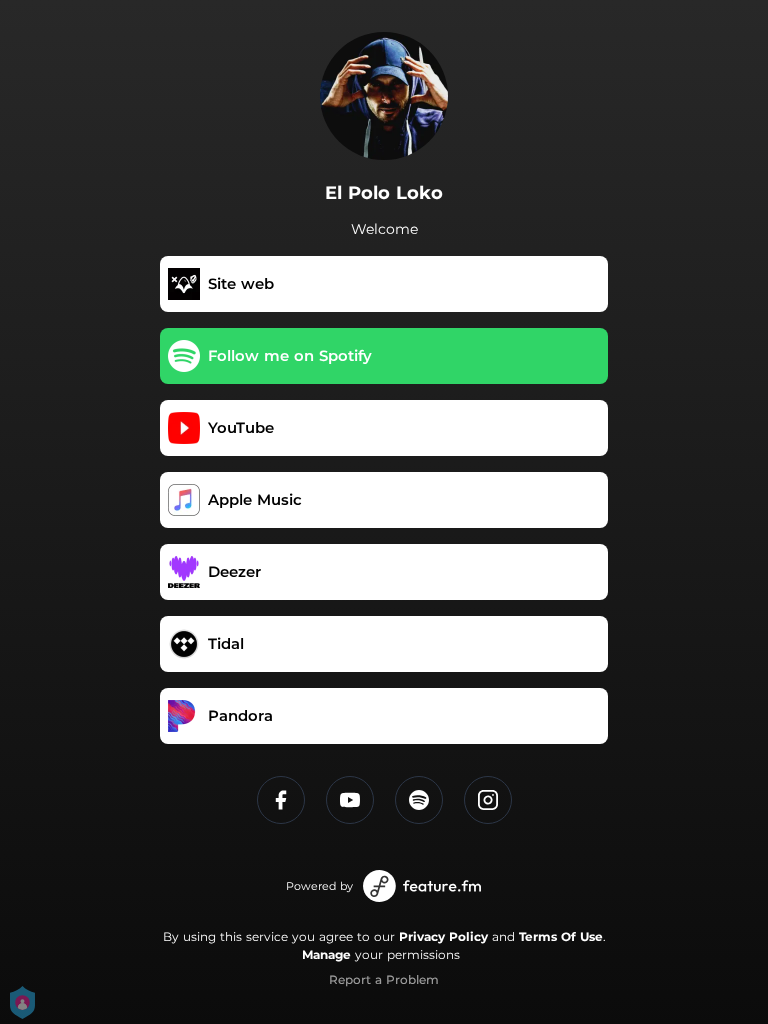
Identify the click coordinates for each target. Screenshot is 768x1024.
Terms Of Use (561, 936)
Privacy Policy (443, 936)
